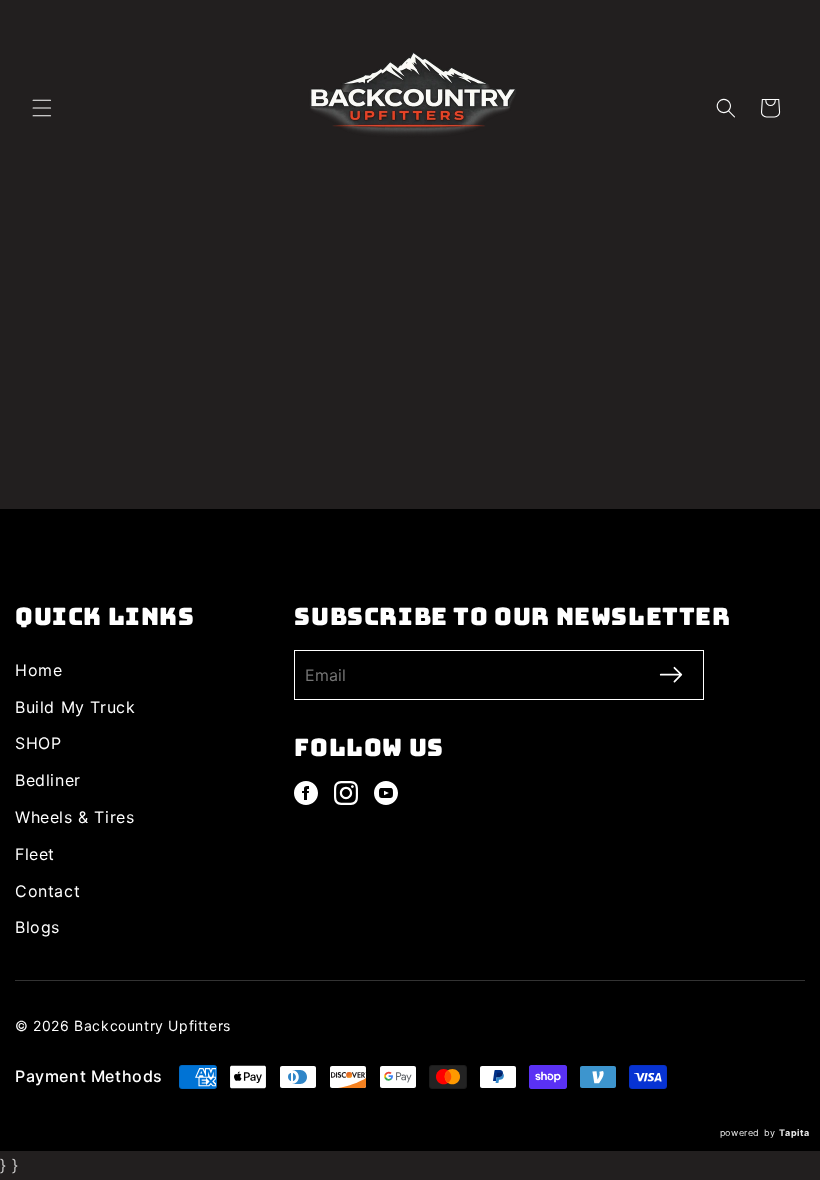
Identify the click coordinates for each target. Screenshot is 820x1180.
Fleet (35, 854)
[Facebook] (306, 793)
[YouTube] (386, 793)
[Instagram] (346, 793)
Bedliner (48, 780)
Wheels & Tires (74, 817)
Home (38, 670)
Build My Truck (75, 707)
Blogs (37, 927)
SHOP (38, 743)
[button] (42, 108)
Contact (47, 891)
